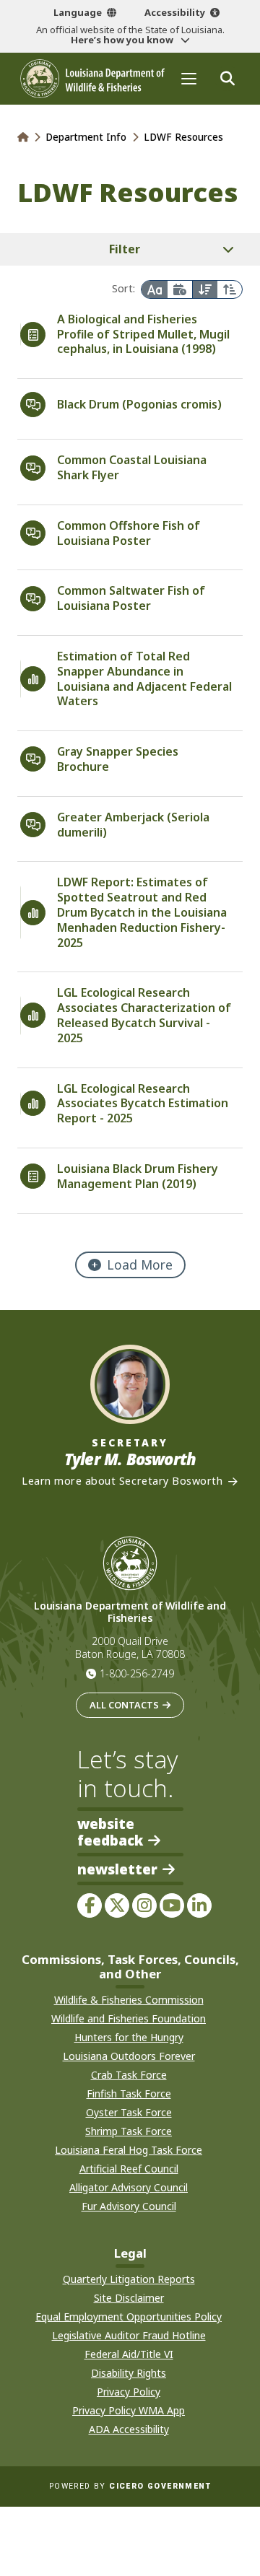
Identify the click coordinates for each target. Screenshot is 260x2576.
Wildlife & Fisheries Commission (129, 2000)
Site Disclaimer (129, 2298)
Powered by (130, 2486)
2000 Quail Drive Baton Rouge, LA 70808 (130, 1648)
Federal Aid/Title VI (129, 2354)
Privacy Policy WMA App (129, 2410)
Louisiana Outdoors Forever (129, 2056)
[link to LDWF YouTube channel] (172, 1905)
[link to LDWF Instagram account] (144, 1905)
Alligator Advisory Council (129, 2187)
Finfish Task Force (129, 2093)
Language (78, 12)
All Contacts (124, 1705)
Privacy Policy (129, 2392)
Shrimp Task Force (129, 2131)
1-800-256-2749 (137, 1673)
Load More (140, 1265)
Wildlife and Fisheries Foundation (129, 2018)
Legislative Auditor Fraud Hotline (129, 2335)
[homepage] (92, 79)
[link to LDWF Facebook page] (90, 1905)
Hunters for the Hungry (129, 2037)
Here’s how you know (123, 40)
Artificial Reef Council (129, 2169)
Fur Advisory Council (129, 2206)
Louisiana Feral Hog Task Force (129, 2150)
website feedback (110, 1832)
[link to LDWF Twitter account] (117, 1905)
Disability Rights (129, 2373)
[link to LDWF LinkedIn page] (199, 1905)
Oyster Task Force (129, 2112)
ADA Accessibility (129, 2429)
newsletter (117, 1870)
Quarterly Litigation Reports (129, 2279)
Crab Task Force (129, 2075)
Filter (125, 249)
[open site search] (227, 78)
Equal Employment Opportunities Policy (129, 2317)
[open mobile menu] (189, 78)
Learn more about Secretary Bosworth (122, 1481)
